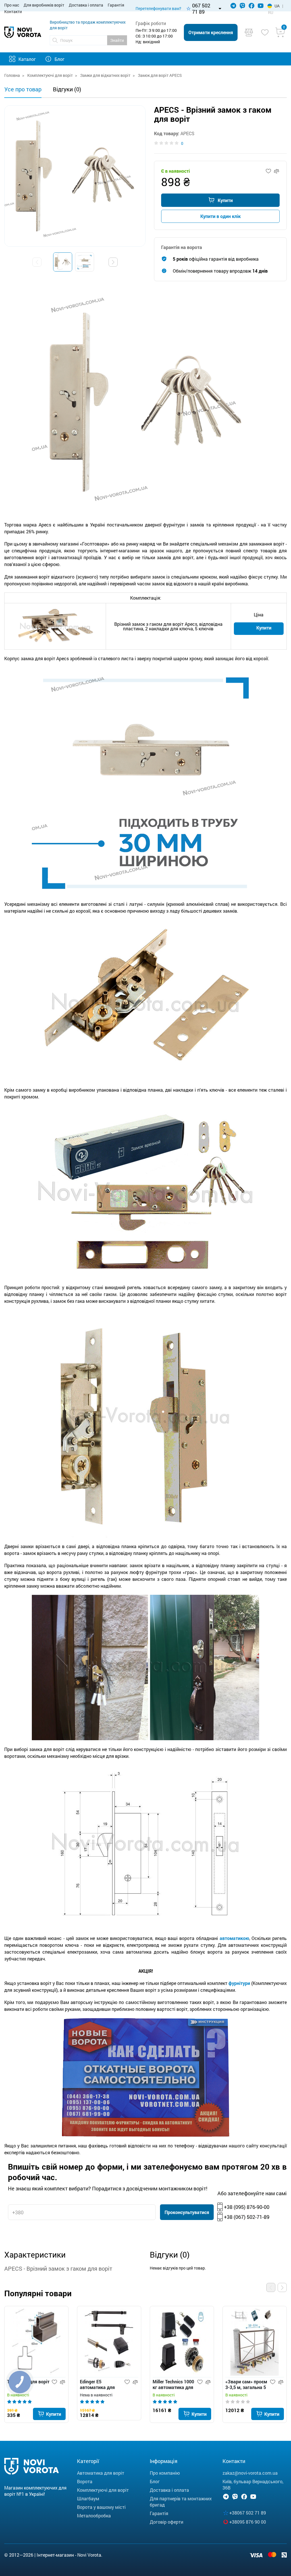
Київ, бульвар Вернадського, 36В (253, 2485)
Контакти (13, 12)
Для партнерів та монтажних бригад (181, 2502)
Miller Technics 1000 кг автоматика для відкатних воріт (173, 2385)
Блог (60, 59)
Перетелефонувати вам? (158, 8)
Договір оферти (167, 2522)
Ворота (85, 2481)
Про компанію (165, 2473)
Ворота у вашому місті (101, 2507)
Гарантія (116, 5)
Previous (271, 2287)
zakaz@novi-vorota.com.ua (250, 2473)
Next (282, 2287)
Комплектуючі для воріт (50, 75)
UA (277, 6)
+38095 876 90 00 (248, 2522)
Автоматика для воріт (101, 2473)
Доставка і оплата (86, 5)
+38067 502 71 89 (248, 2513)
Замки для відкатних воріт (105, 75)
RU (271, 12)
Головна (12, 75)
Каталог (27, 59)
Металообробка (94, 2516)
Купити (225, 200)
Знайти (117, 40)
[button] (113, 262)
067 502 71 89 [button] (201, 9)
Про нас (12, 5)
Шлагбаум (88, 2498)
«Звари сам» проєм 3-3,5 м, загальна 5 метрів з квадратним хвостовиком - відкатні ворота (246, 2385)
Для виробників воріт (44, 5)
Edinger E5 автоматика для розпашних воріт (98, 2385)
